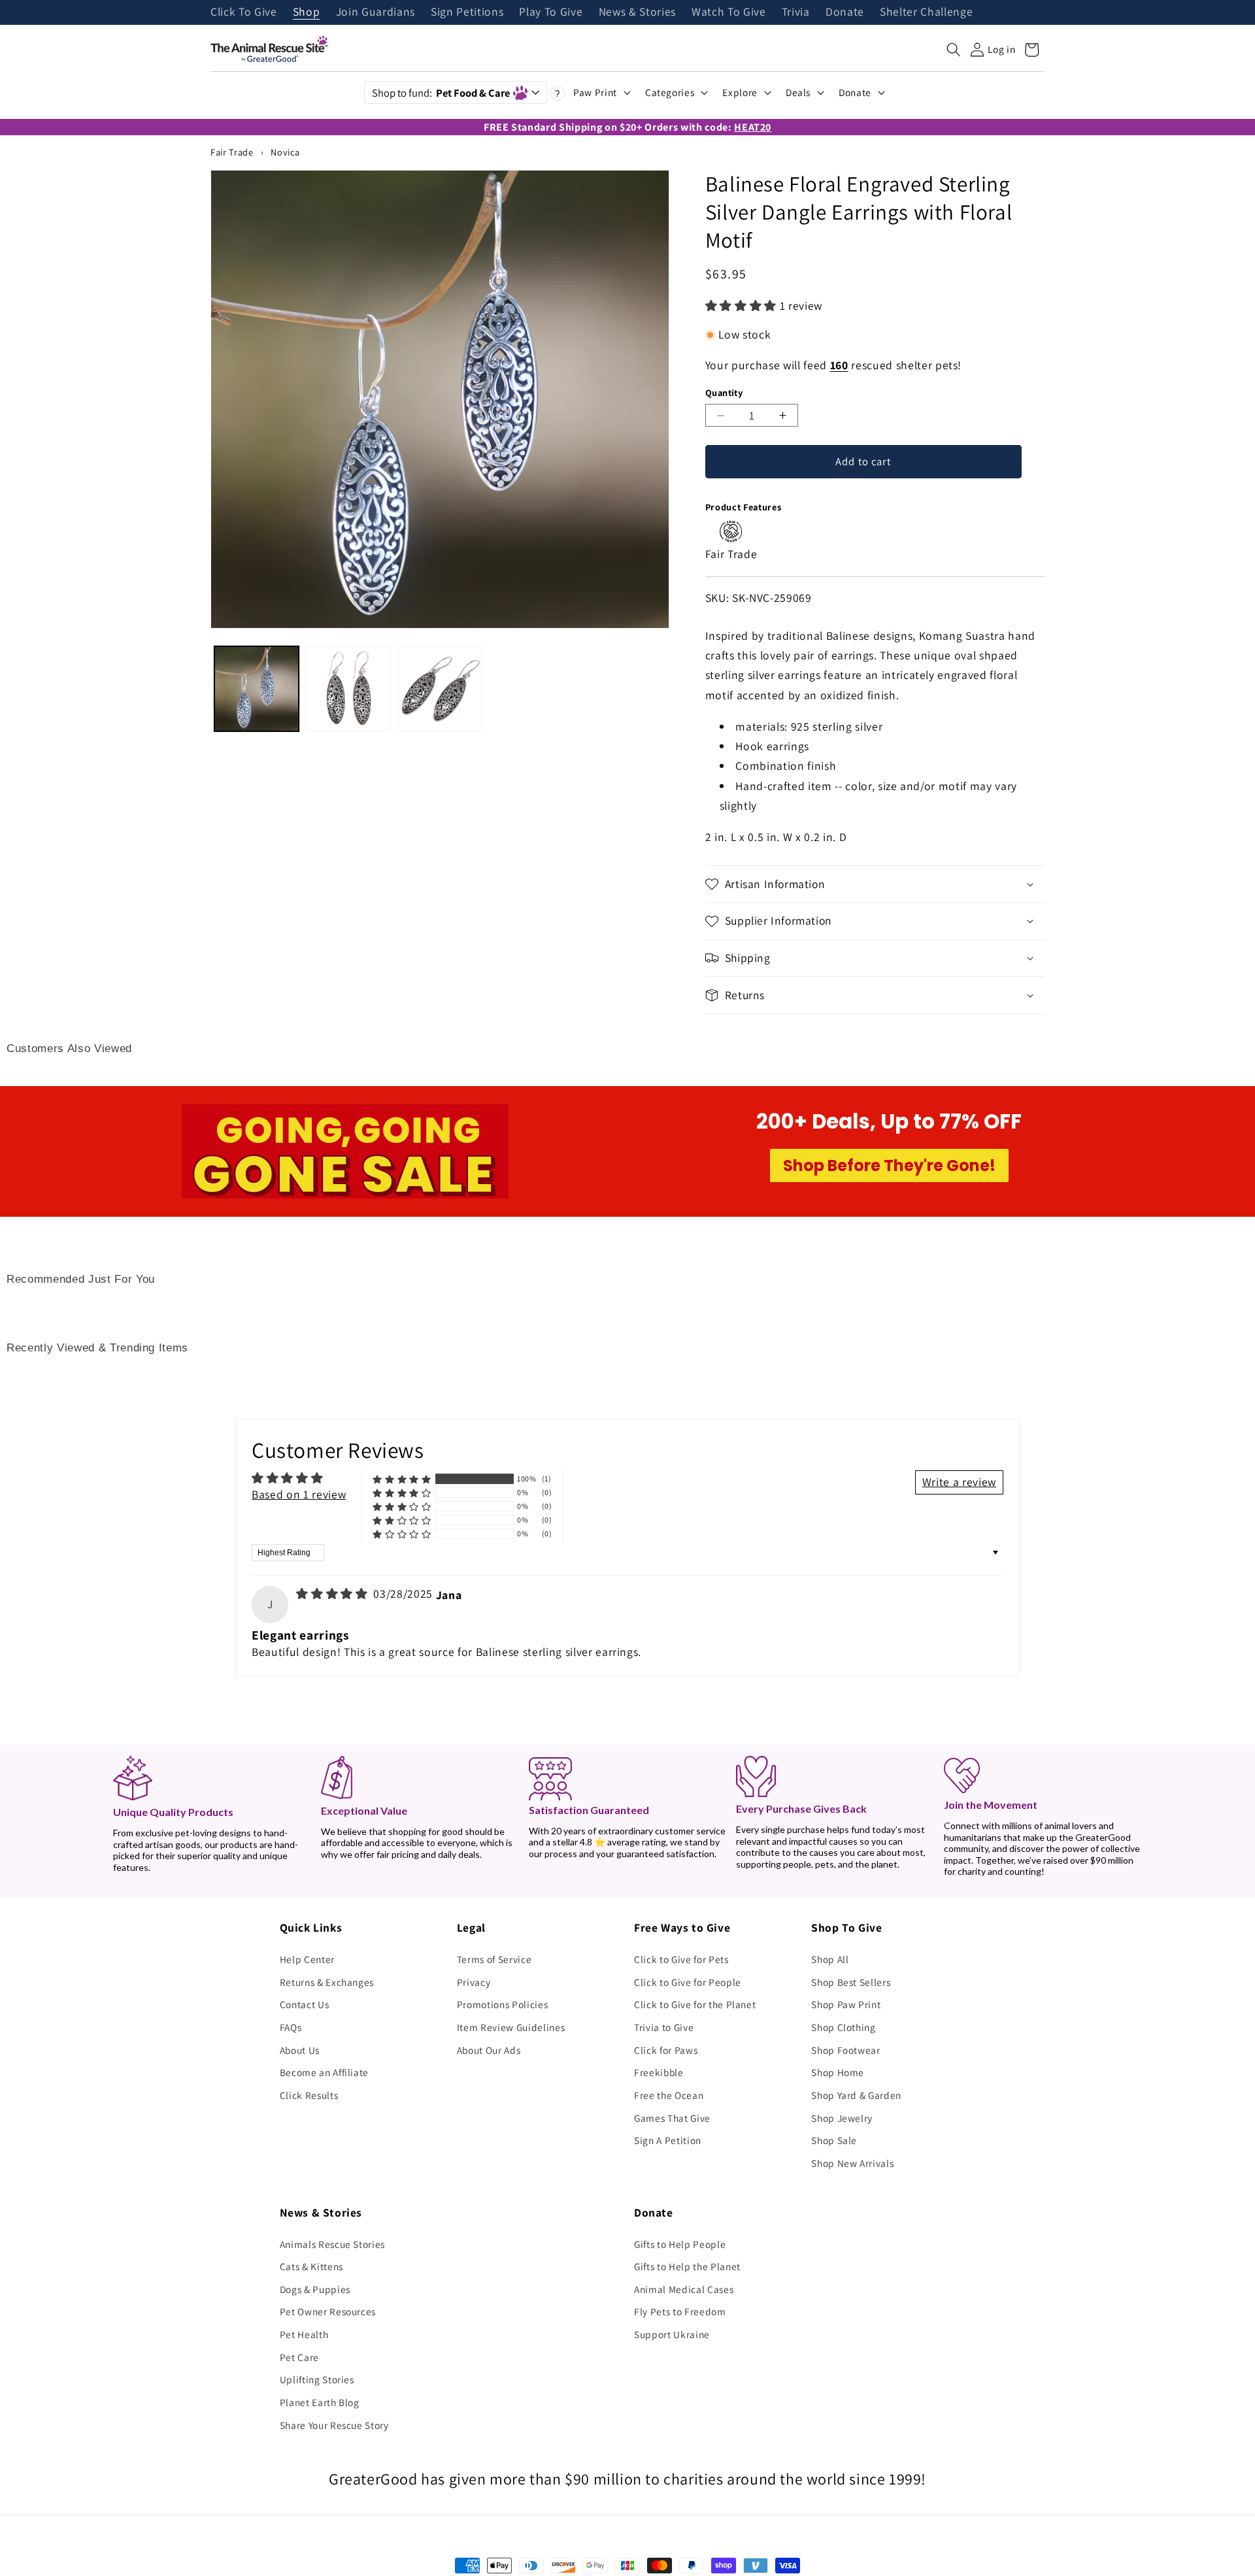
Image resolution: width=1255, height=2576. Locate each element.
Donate (845, 12)
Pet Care (299, 2357)
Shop (307, 12)
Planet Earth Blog (320, 2402)
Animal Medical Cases (684, 2289)
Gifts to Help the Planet (687, 2266)
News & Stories (637, 12)
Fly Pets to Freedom (680, 2311)
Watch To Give (729, 12)
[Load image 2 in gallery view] (348, 688)
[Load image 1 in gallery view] (257, 688)
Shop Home (838, 2072)
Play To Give (551, 12)
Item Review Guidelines (511, 2027)
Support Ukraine (672, 2334)
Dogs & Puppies (315, 2289)
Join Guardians (376, 12)
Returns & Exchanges (327, 1982)
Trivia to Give (664, 2027)
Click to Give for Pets (681, 1959)
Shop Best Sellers (851, 1982)
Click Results (309, 2095)
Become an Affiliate (325, 2072)
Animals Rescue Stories (333, 2244)
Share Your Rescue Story (334, 2425)
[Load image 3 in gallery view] (440, 688)
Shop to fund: (441, 93)
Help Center (307, 1959)
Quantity (724, 392)
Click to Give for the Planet (695, 2004)
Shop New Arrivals (852, 2163)
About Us (300, 2050)
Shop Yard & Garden (856, 2095)
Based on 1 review (299, 1494)
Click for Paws (666, 2050)
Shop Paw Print (846, 2004)
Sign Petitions (467, 12)
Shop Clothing (844, 2027)
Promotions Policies (503, 2004)
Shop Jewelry (842, 2118)
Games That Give (672, 2118)
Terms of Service (494, 1959)
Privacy (474, 1982)
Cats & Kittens (311, 2266)
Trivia (796, 12)
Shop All (830, 1959)
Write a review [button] (959, 1482)
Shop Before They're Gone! (889, 1165)
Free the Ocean (669, 2095)
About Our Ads (489, 2050)
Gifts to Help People (680, 2244)
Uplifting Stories (317, 2379)
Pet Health (304, 2334)
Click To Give (244, 12)
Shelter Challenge (926, 12)
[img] (333, 1593)
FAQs (291, 2027)
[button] (954, 50)
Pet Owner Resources (328, 2311)
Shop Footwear (846, 2050)
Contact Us (305, 2004)
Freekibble (659, 2072)
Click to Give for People (688, 1982)
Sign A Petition (668, 2140)
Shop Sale (834, 2140)
